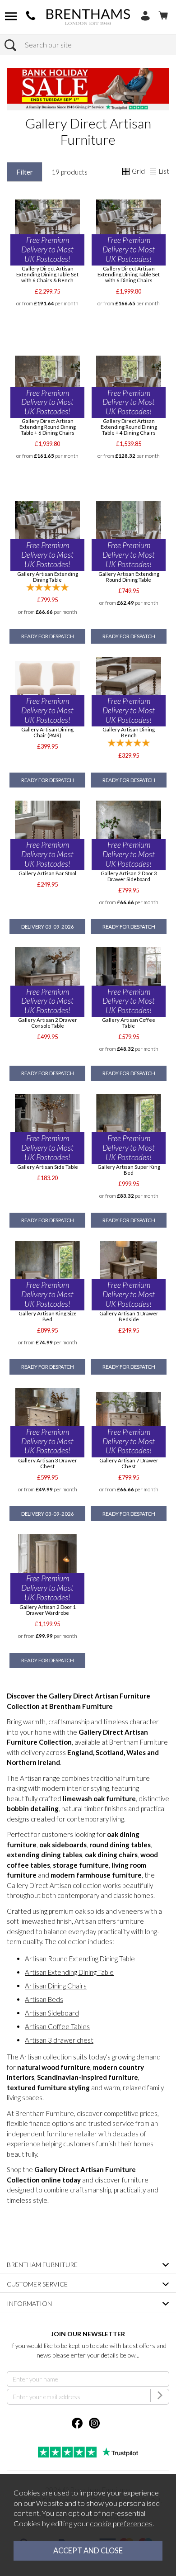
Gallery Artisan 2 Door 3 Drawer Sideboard (129, 876)
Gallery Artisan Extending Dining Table (48, 577)
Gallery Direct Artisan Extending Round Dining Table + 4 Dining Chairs (129, 427)
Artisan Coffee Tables (57, 2026)
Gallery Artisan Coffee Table (129, 1023)
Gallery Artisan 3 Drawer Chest (48, 1463)
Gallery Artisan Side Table (48, 1167)
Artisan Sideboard (52, 2013)
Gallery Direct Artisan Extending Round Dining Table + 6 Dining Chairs (48, 427)
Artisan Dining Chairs (56, 1986)
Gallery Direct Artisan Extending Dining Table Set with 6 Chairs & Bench (47, 274)
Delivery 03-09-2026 (48, 927)
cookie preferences (121, 2524)
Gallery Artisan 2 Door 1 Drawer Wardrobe (48, 1610)
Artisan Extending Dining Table (69, 1972)
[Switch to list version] (153, 172)
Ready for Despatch (48, 636)
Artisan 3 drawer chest (59, 2040)
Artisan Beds (44, 1999)
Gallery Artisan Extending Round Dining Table (129, 577)
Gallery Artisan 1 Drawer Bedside (129, 1316)
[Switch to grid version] (126, 172)
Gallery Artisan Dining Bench (129, 732)
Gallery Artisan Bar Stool (47, 873)
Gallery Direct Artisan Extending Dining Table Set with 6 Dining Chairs (129, 274)
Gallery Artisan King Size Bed (48, 1316)
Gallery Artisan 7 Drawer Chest (129, 1463)
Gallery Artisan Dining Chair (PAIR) (47, 732)
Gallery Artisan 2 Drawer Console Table (48, 1023)
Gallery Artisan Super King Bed (129, 1170)
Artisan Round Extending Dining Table (80, 1959)
